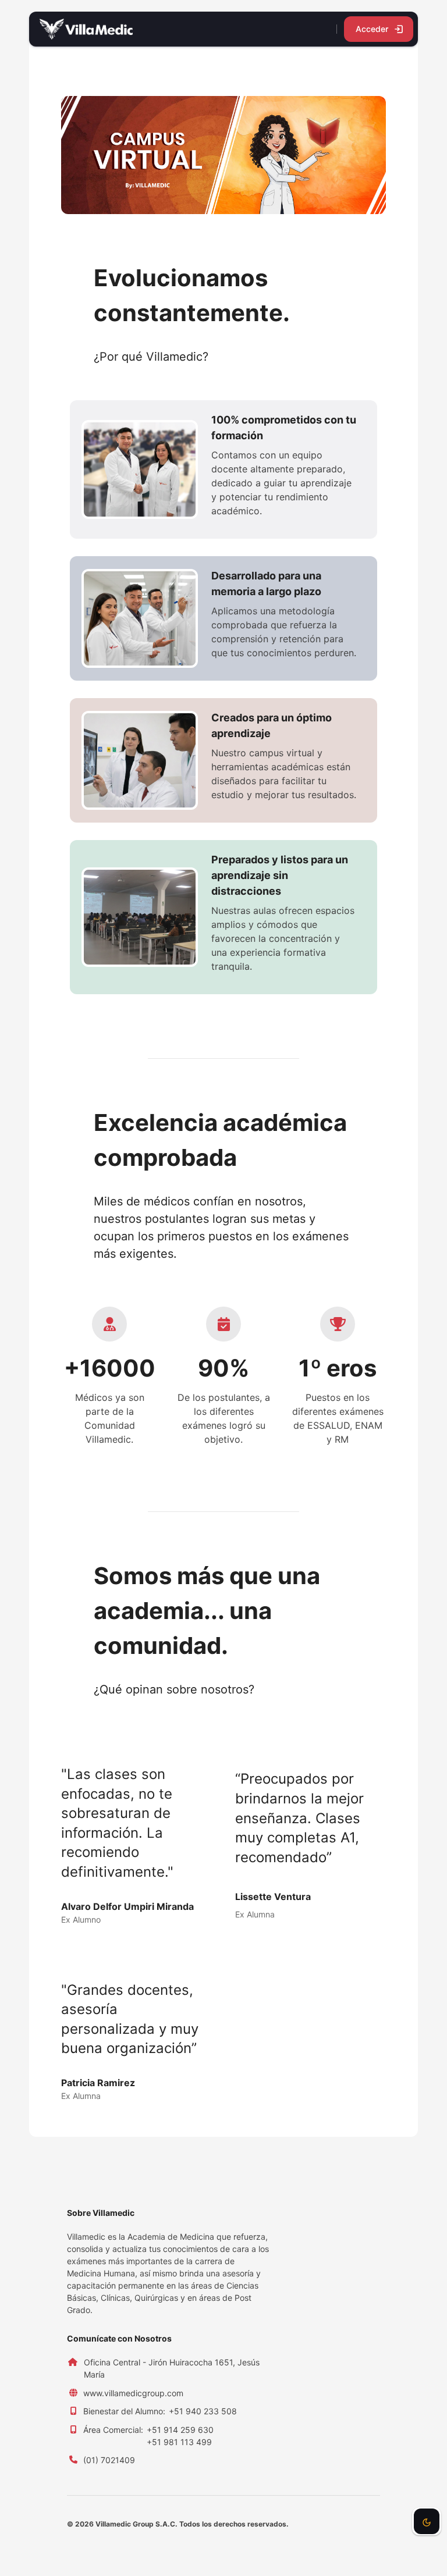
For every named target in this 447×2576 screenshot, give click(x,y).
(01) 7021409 (109, 2460)
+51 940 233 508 (203, 2411)
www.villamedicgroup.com (133, 2393)
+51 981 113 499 (179, 2442)
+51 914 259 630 (180, 2430)
